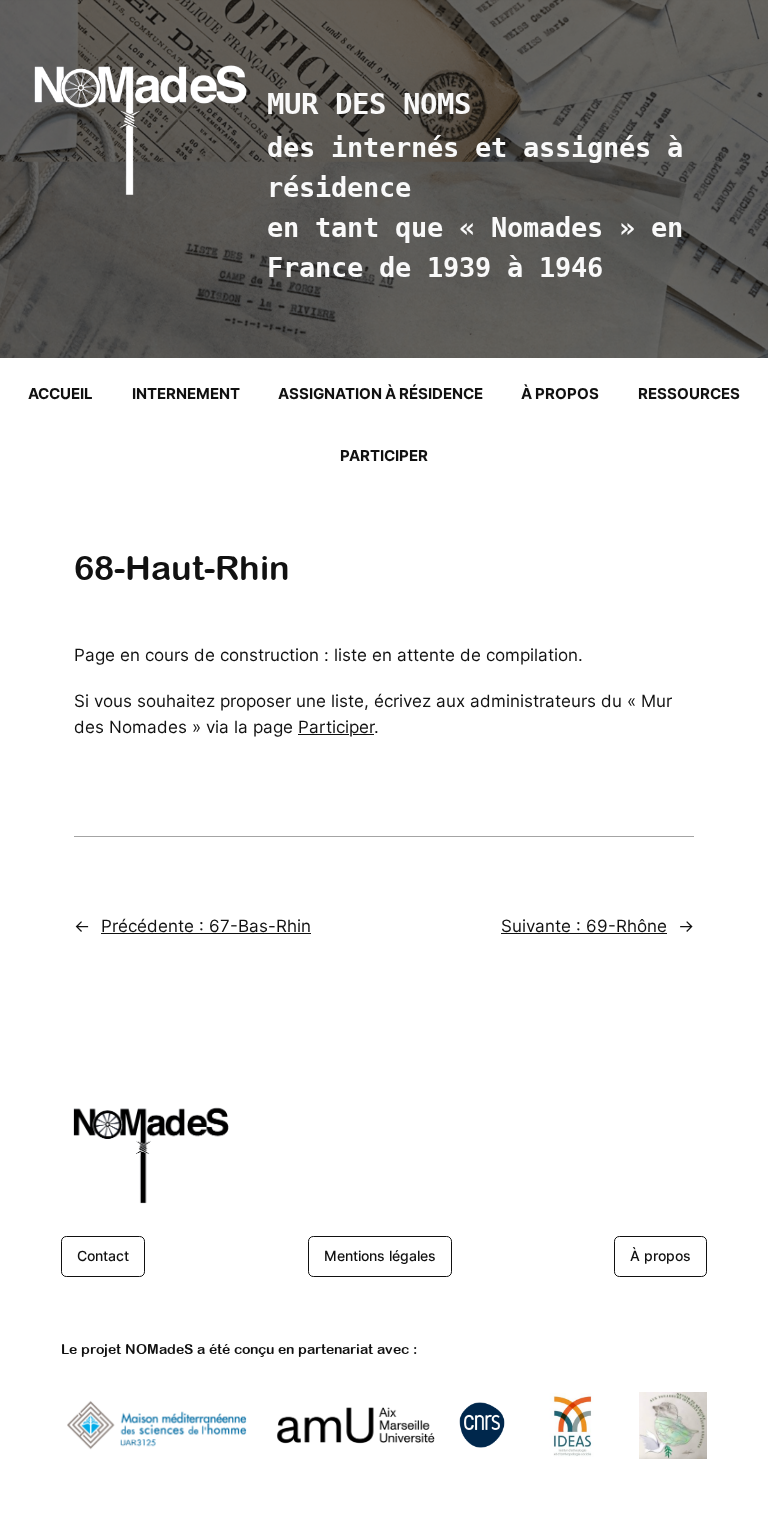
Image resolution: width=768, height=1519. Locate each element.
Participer (336, 727)
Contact (103, 1255)
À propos (660, 1255)
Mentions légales (380, 1255)
